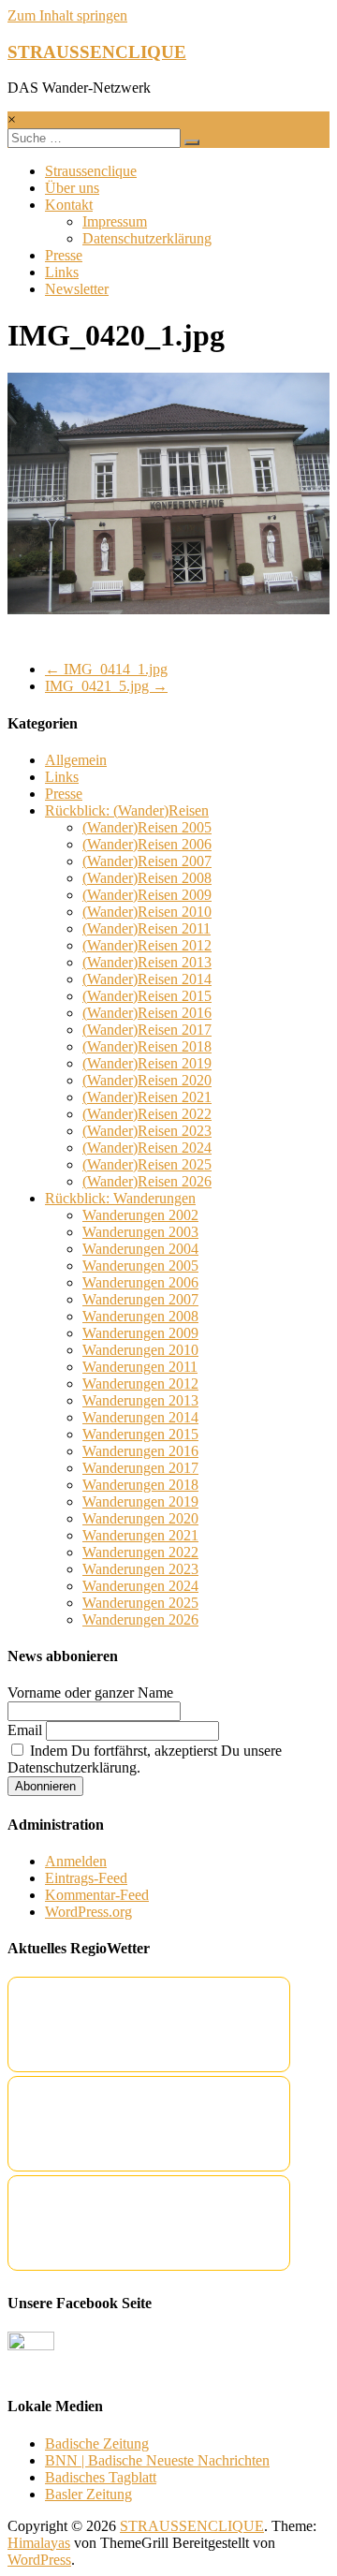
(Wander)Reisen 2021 (147, 1097)
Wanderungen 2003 (140, 1232)
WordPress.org (88, 1912)
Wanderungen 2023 (140, 1569)
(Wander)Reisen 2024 (147, 1148)
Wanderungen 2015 (140, 1434)
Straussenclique (91, 171)
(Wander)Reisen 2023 (147, 1131)
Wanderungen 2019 (140, 1501)
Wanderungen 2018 (140, 1485)
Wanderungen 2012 (140, 1384)
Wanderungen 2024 (140, 1586)
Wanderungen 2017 (140, 1468)
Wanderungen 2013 (140, 1400)
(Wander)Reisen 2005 (147, 827)
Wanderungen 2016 (140, 1451)
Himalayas (39, 2543)
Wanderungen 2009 (140, 1333)
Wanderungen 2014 (140, 1417)
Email (25, 1730)
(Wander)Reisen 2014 (147, 979)
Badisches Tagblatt (101, 2477)
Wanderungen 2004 (140, 1249)
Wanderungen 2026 (140, 1619)
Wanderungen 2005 (140, 1266)
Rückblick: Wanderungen (120, 1198)
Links (62, 272)
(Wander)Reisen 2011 (147, 928)
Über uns (72, 188)
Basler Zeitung (88, 2494)
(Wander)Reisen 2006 (147, 844)
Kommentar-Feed (97, 1895)
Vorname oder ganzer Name (90, 1693)
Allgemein (76, 760)
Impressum (115, 221)
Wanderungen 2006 (140, 1282)
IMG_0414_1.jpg (106, 669)
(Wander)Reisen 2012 (147, 945)
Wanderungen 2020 (140, 1518)
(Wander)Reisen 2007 (147, 861)
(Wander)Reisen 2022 (147, 1114)
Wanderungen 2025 (140, 1603)
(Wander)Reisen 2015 (147, 996)
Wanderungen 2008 (140, 1316)
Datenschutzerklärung (147, 238)
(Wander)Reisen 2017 (147, 1030)
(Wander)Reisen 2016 (147, 1013)
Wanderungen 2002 (140, 1215)
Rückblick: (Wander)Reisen (127, 810)
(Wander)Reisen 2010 (147, 912)
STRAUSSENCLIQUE (97, 52)
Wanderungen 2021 (140, 1535)
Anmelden (76, 1861)
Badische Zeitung (97, 2444)
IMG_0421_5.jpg (106, 686)
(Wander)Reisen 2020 (147, 1080)
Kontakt (69, 205)
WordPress (39, 2560)
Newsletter (77, 289)
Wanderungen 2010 (140, 1350)
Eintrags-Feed (86, 1878)
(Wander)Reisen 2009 (147, 895)
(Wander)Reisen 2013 (147, 962)
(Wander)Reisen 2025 (147, 1164)
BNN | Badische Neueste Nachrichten (157, 2460)
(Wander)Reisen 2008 (147, 878)
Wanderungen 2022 (140, 1552)
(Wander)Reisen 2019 (147, 1063)
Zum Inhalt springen (67, 15)
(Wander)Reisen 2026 (147, 1181)
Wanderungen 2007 (140, 1299)
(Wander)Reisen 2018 (147, 1046)
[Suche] (192, 142)
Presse (64, 255)
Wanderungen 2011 (140, 1367)
